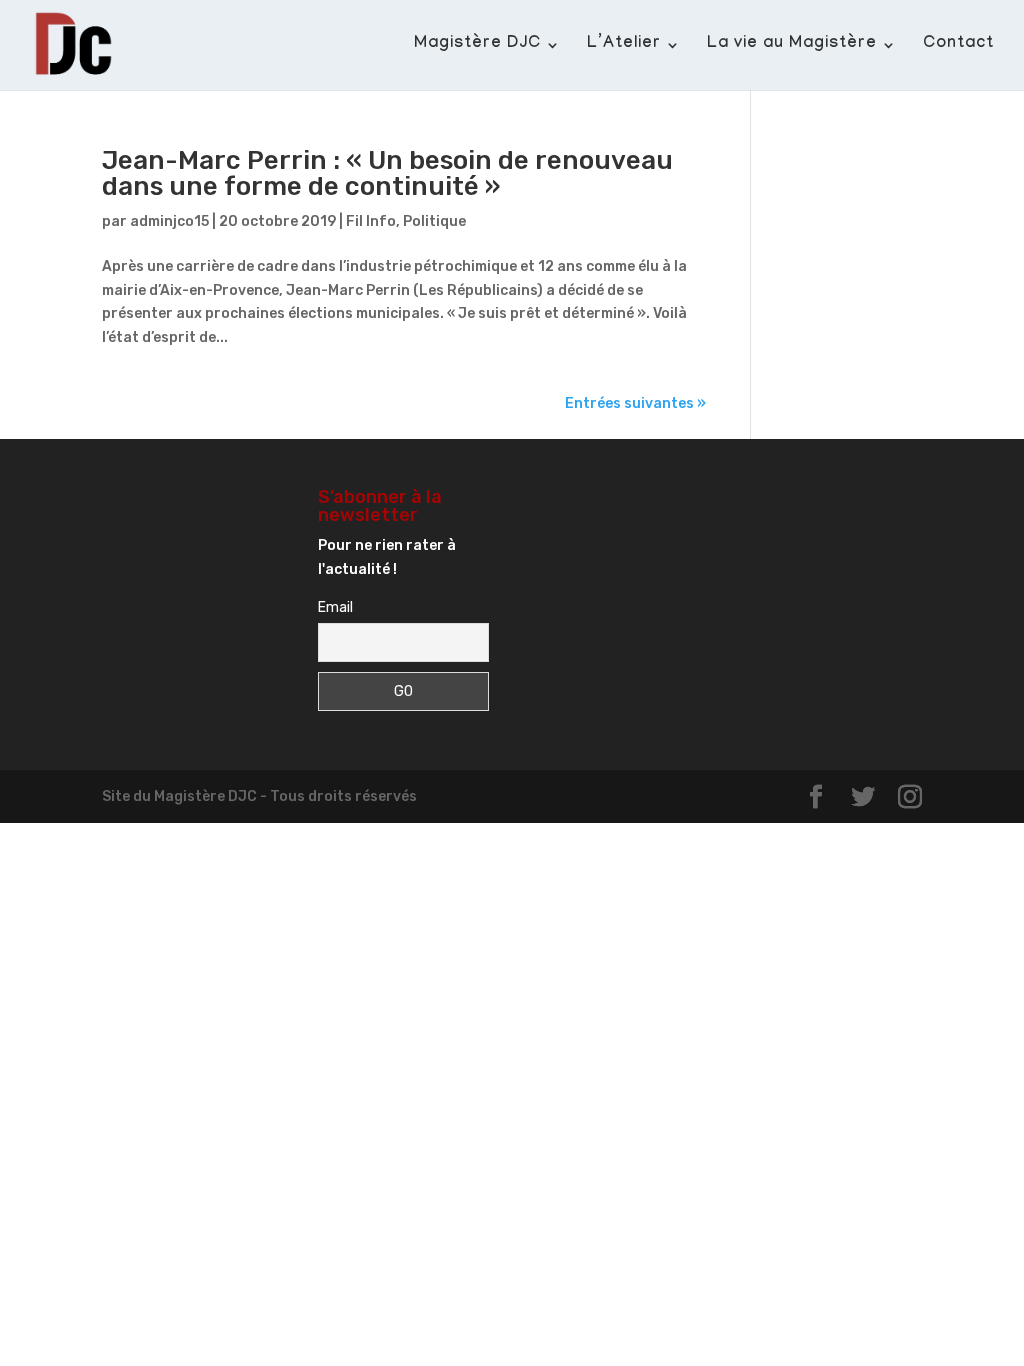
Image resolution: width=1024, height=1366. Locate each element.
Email (335, 607)
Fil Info (371, 221)
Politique (434, 221)
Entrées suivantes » (635, 403)
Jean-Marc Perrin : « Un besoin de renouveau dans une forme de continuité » (387, 173)
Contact (958, 46)
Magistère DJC (477, 46)
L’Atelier (624, 46)
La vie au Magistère (792, 46)
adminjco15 (169, 221)
